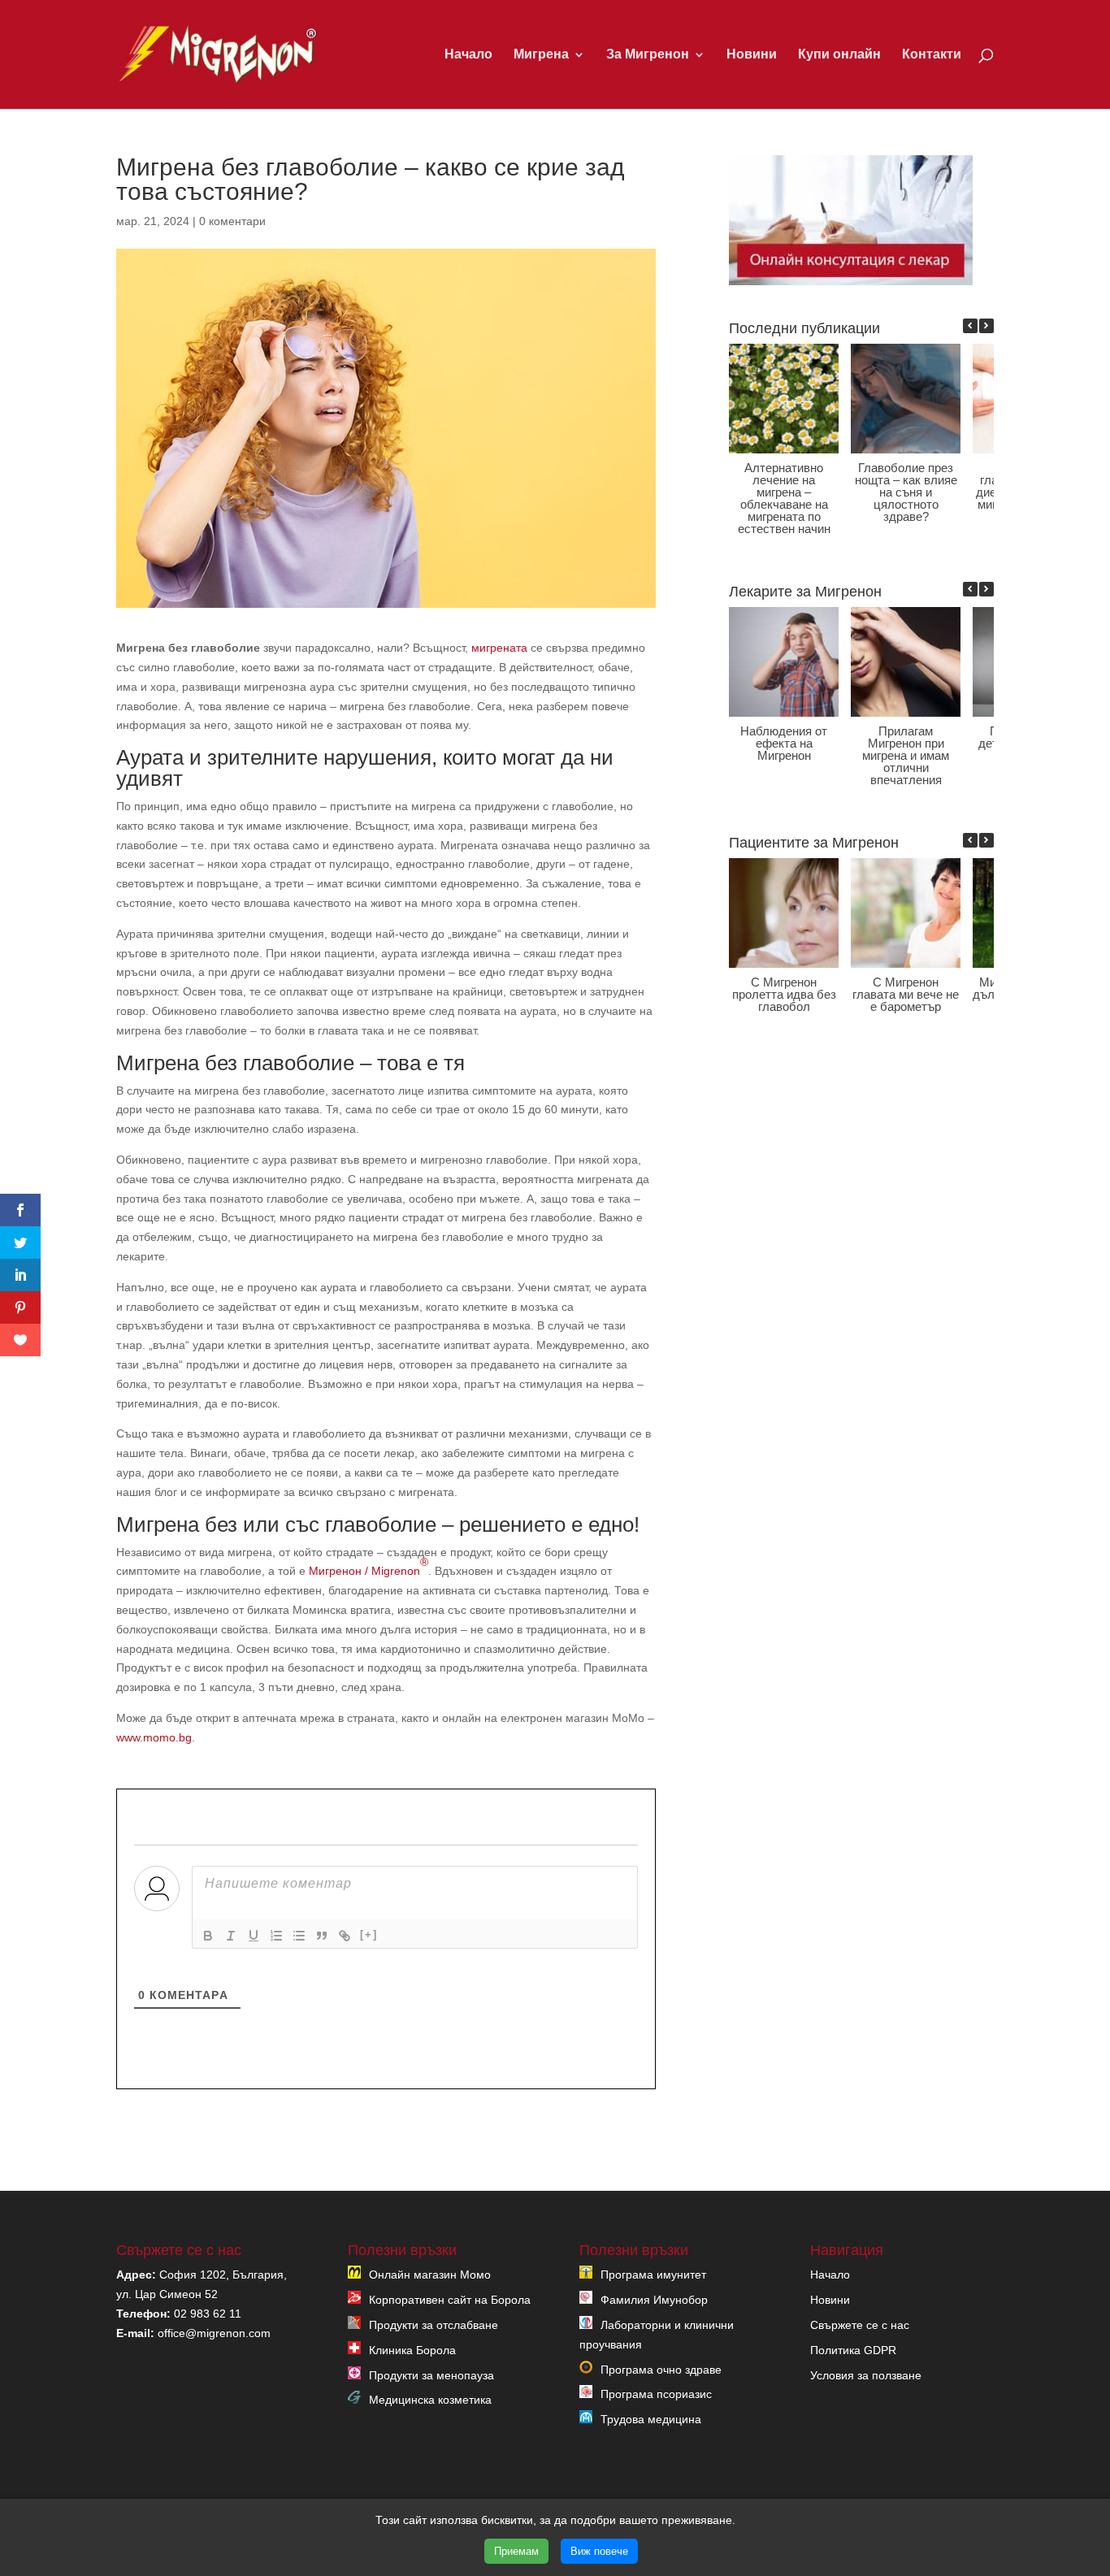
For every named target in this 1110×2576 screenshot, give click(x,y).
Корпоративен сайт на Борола (450, 2300)
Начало (468, 55)
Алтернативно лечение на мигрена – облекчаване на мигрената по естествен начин (783, 498)
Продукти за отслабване (434, 2325)
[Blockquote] (322, 1936)
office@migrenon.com (214, 2333)
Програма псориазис (656, 2394)
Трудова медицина (651, 2419)
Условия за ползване (866, 2375)
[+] (369, 1934)
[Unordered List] (299, 1936)
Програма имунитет (653, 2275)
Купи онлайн (839, 55)
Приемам (516, 2551)
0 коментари (232, 221)
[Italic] (231, 1936)
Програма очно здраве (661, 2370)
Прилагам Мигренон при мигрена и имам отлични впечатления (906, 755)
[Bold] (208, 1936)
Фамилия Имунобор (654, 2300)
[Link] (345, 1936)
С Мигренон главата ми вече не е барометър (906, 994)
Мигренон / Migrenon (369, 1566)
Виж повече (599, 2551)
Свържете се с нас (860, 2325)
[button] (986, 326)
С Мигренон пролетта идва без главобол (783, 994)
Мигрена (541, 55)
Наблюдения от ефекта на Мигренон (784, 743)
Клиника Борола (412, 2350)
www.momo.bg (154, 1737)
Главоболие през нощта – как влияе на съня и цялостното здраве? (905, 492)
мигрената (499, 648)
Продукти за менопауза (431, 2375)
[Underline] (254, 1936)
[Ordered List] (276, 1936)
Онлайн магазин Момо (430, 2275)
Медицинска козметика (430, 2400)
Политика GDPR (853, 2350)
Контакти (932, 55)
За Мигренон (648, 55)
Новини (752, 55)
